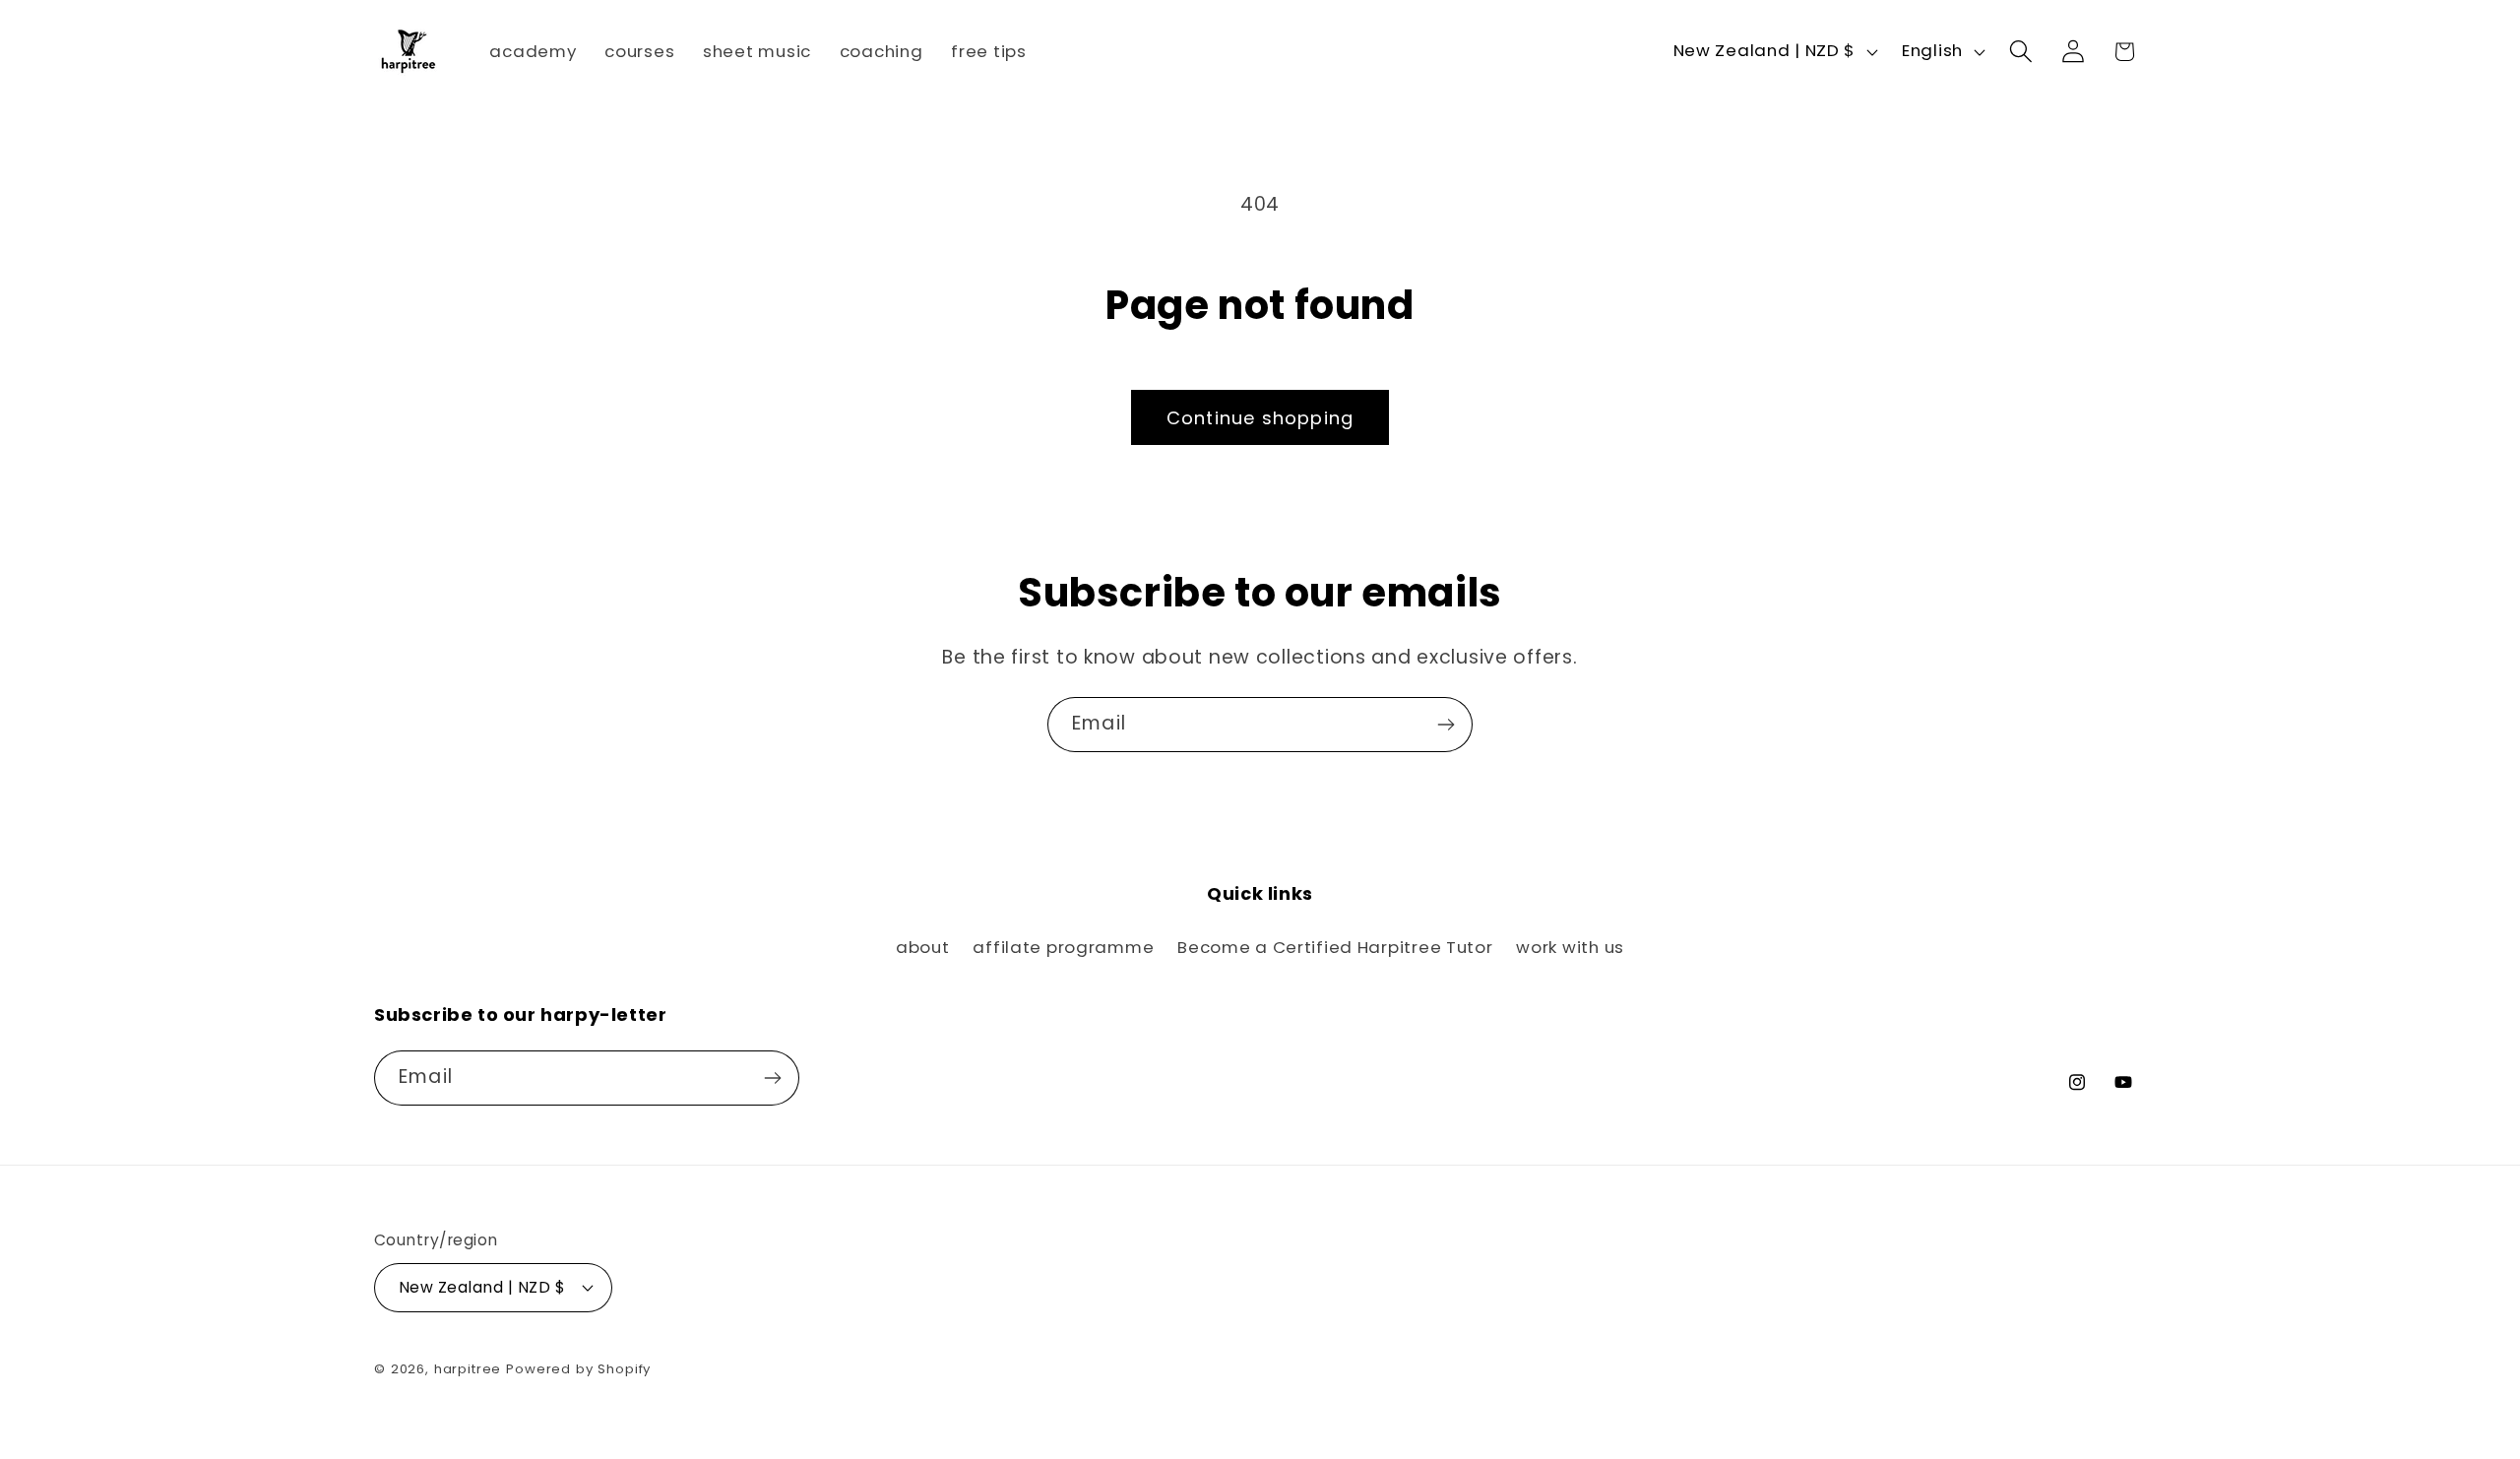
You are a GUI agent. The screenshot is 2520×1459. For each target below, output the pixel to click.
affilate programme (1063, 947)
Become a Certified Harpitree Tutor (1335, 947)
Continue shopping (1260, 418)
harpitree (468, 1369)
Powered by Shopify (578, 1369)
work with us (1570, 947)
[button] (2020, 52)
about (923, 947)
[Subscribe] (1446, 725)
